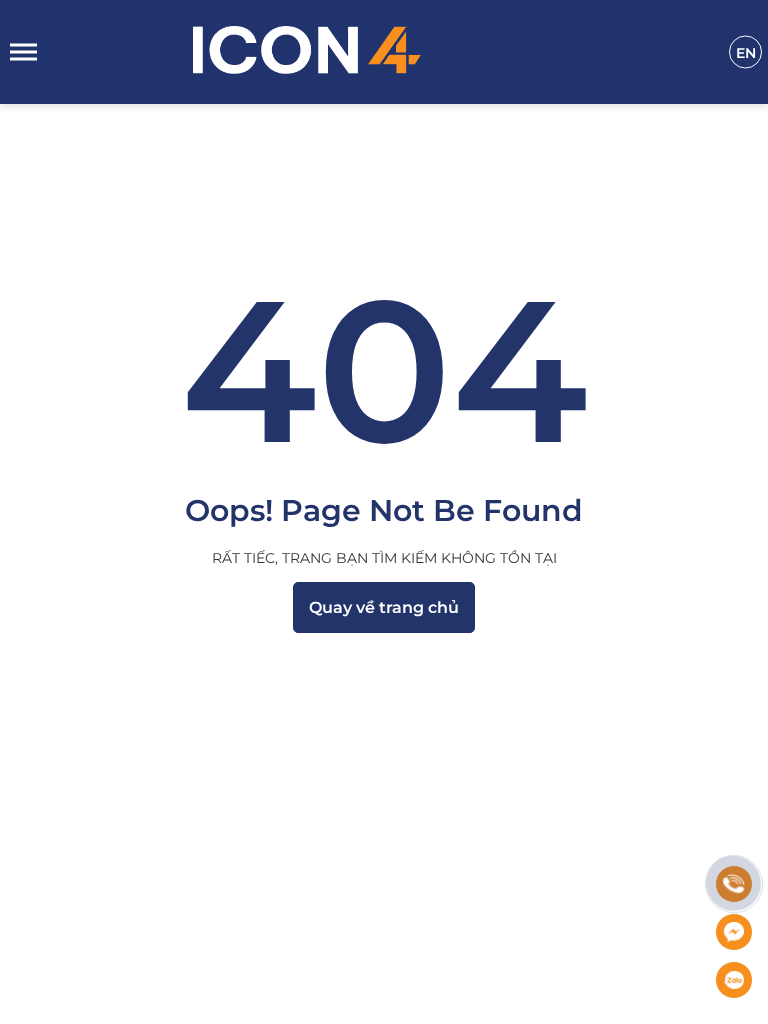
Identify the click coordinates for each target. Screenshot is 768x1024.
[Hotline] (734, 884)
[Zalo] (734, 980)
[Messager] (734, 932)
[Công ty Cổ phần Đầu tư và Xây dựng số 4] (394, 52)
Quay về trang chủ (384, 607)
